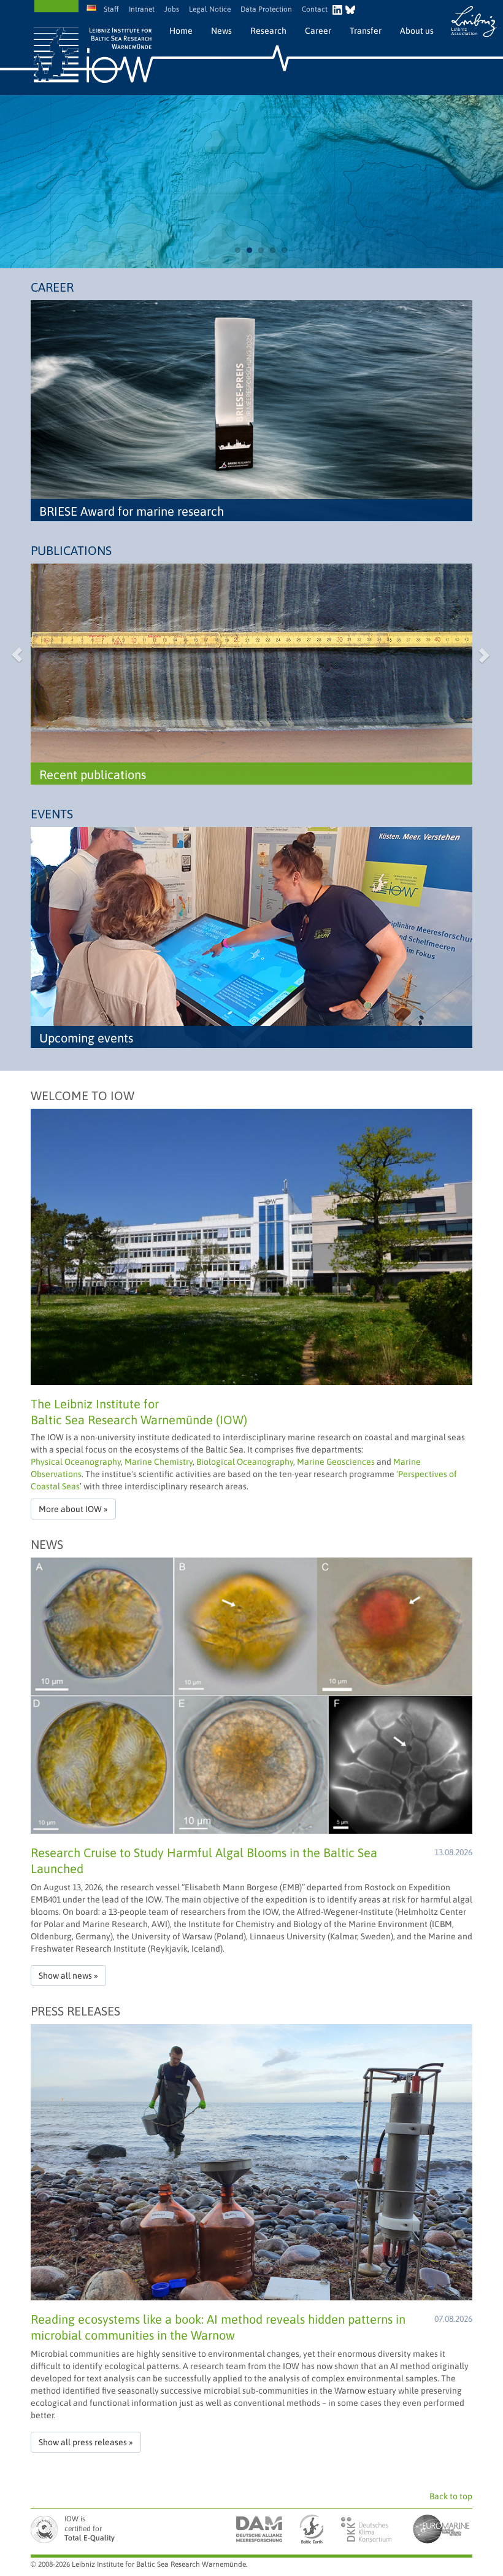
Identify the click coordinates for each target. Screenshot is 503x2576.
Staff (111, 9)
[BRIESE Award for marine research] (251, 410)
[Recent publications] (251, 673)
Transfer (366, 31)
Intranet (142, 9)
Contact (315, 9)
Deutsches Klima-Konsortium (367, 2529)
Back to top (451, 2496)
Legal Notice (210, 9)
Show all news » (68, 1976)
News (221, 31)
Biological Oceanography (245, 1462)
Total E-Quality (46, 2529)
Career (318, 31)
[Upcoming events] (251, 937)
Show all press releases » (86, 2442)
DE (93, 8)
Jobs (172, 9)
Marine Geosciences (336, 1462)
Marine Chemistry (159, 1462)
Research (268, 31)
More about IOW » (73, 1509)
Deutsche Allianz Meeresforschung (259, 2529)
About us (417, 31)
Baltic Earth (310, 2529)
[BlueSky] (350, 8)
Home (181, 31)
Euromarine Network (442, 2529)
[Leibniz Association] (474, 21)
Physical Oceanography (76, 1462)
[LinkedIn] (339, 8)
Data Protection (266, 9)
